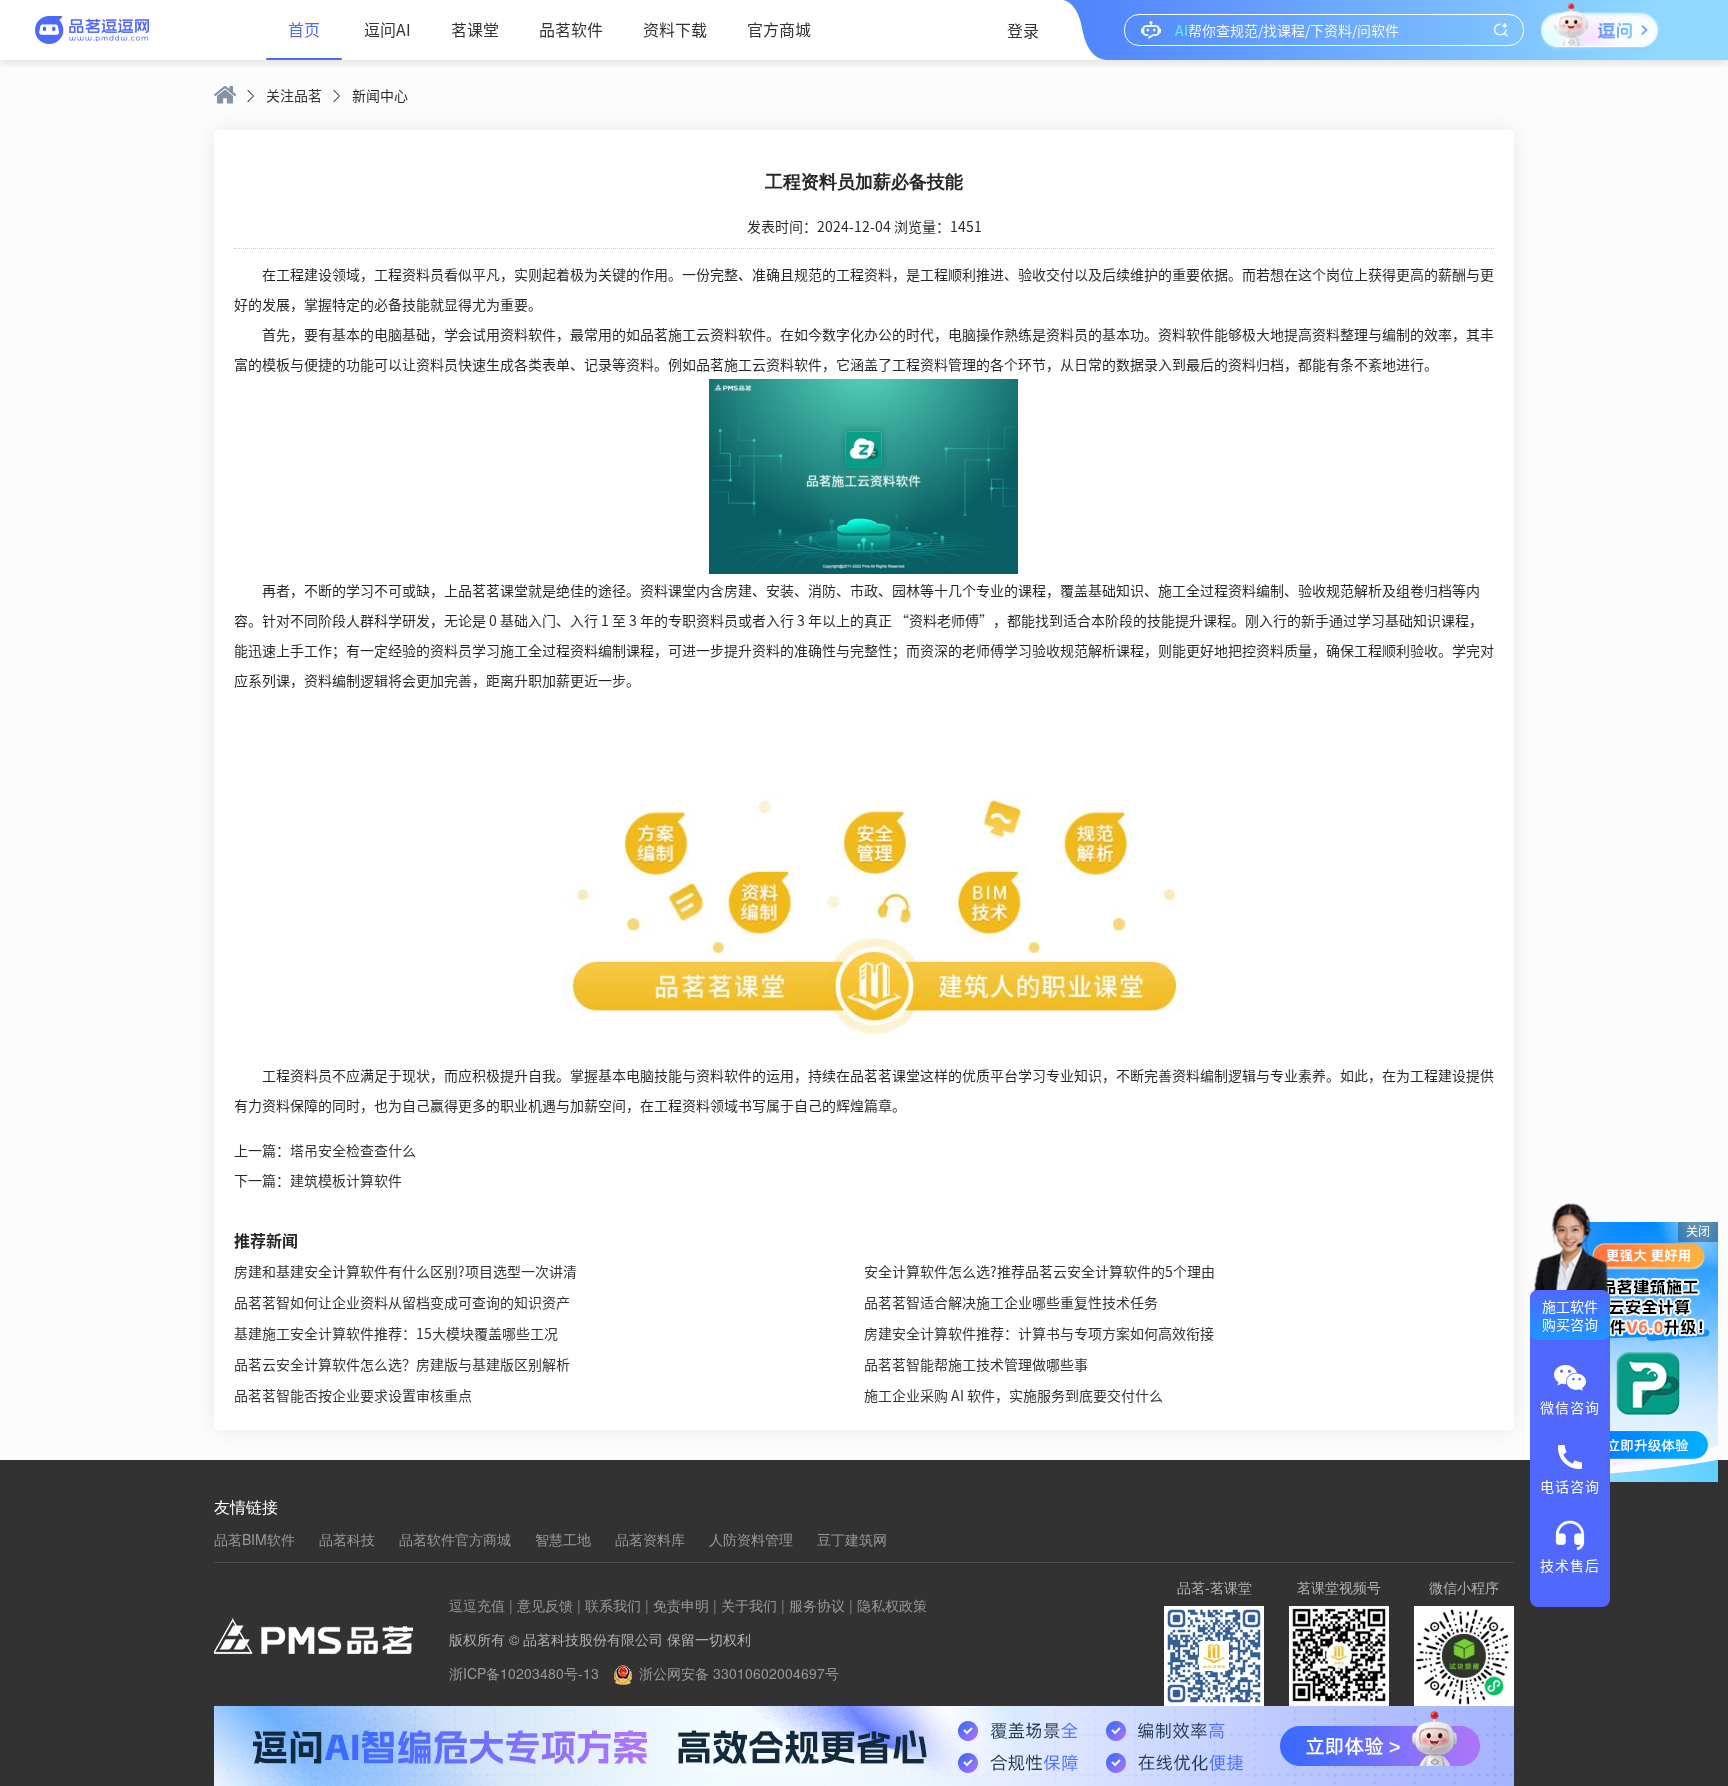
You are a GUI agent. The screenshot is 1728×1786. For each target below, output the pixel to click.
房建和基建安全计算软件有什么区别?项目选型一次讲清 (405, 1271)
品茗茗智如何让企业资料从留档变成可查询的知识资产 (402, 1302)
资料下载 (675, 29)
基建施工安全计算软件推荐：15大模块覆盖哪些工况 (396, 1333)
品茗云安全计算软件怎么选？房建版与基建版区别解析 (402, 1364)
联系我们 (613, 1605)
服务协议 (817, 1605)
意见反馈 (545, 1605)
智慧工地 (563, 1539)
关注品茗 (294, 95)
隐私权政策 (892, 1605)
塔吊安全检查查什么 (353, 1150)
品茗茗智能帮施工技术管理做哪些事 (976, 1364)
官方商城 (779, 29)
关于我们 (749, 1605)
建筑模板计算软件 (346, 1180)
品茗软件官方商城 (455, 1539)
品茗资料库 (650, 1539)
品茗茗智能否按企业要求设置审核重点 (353, 1395)
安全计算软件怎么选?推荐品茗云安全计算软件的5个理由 (1039, 1271)
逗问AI (387, 29)
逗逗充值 (477, 1605)
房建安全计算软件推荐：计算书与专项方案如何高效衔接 (1039, 1333)
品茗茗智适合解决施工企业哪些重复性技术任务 (1011, 1302)
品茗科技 (347, 1539)
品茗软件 (571, 29)
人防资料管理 (751, 1539)
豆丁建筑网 (852, 1539)
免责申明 (681, 1605)
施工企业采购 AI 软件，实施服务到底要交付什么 (1013, 1395)
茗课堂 (475, 29)
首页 (304, 29)
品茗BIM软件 (254, 1539)
